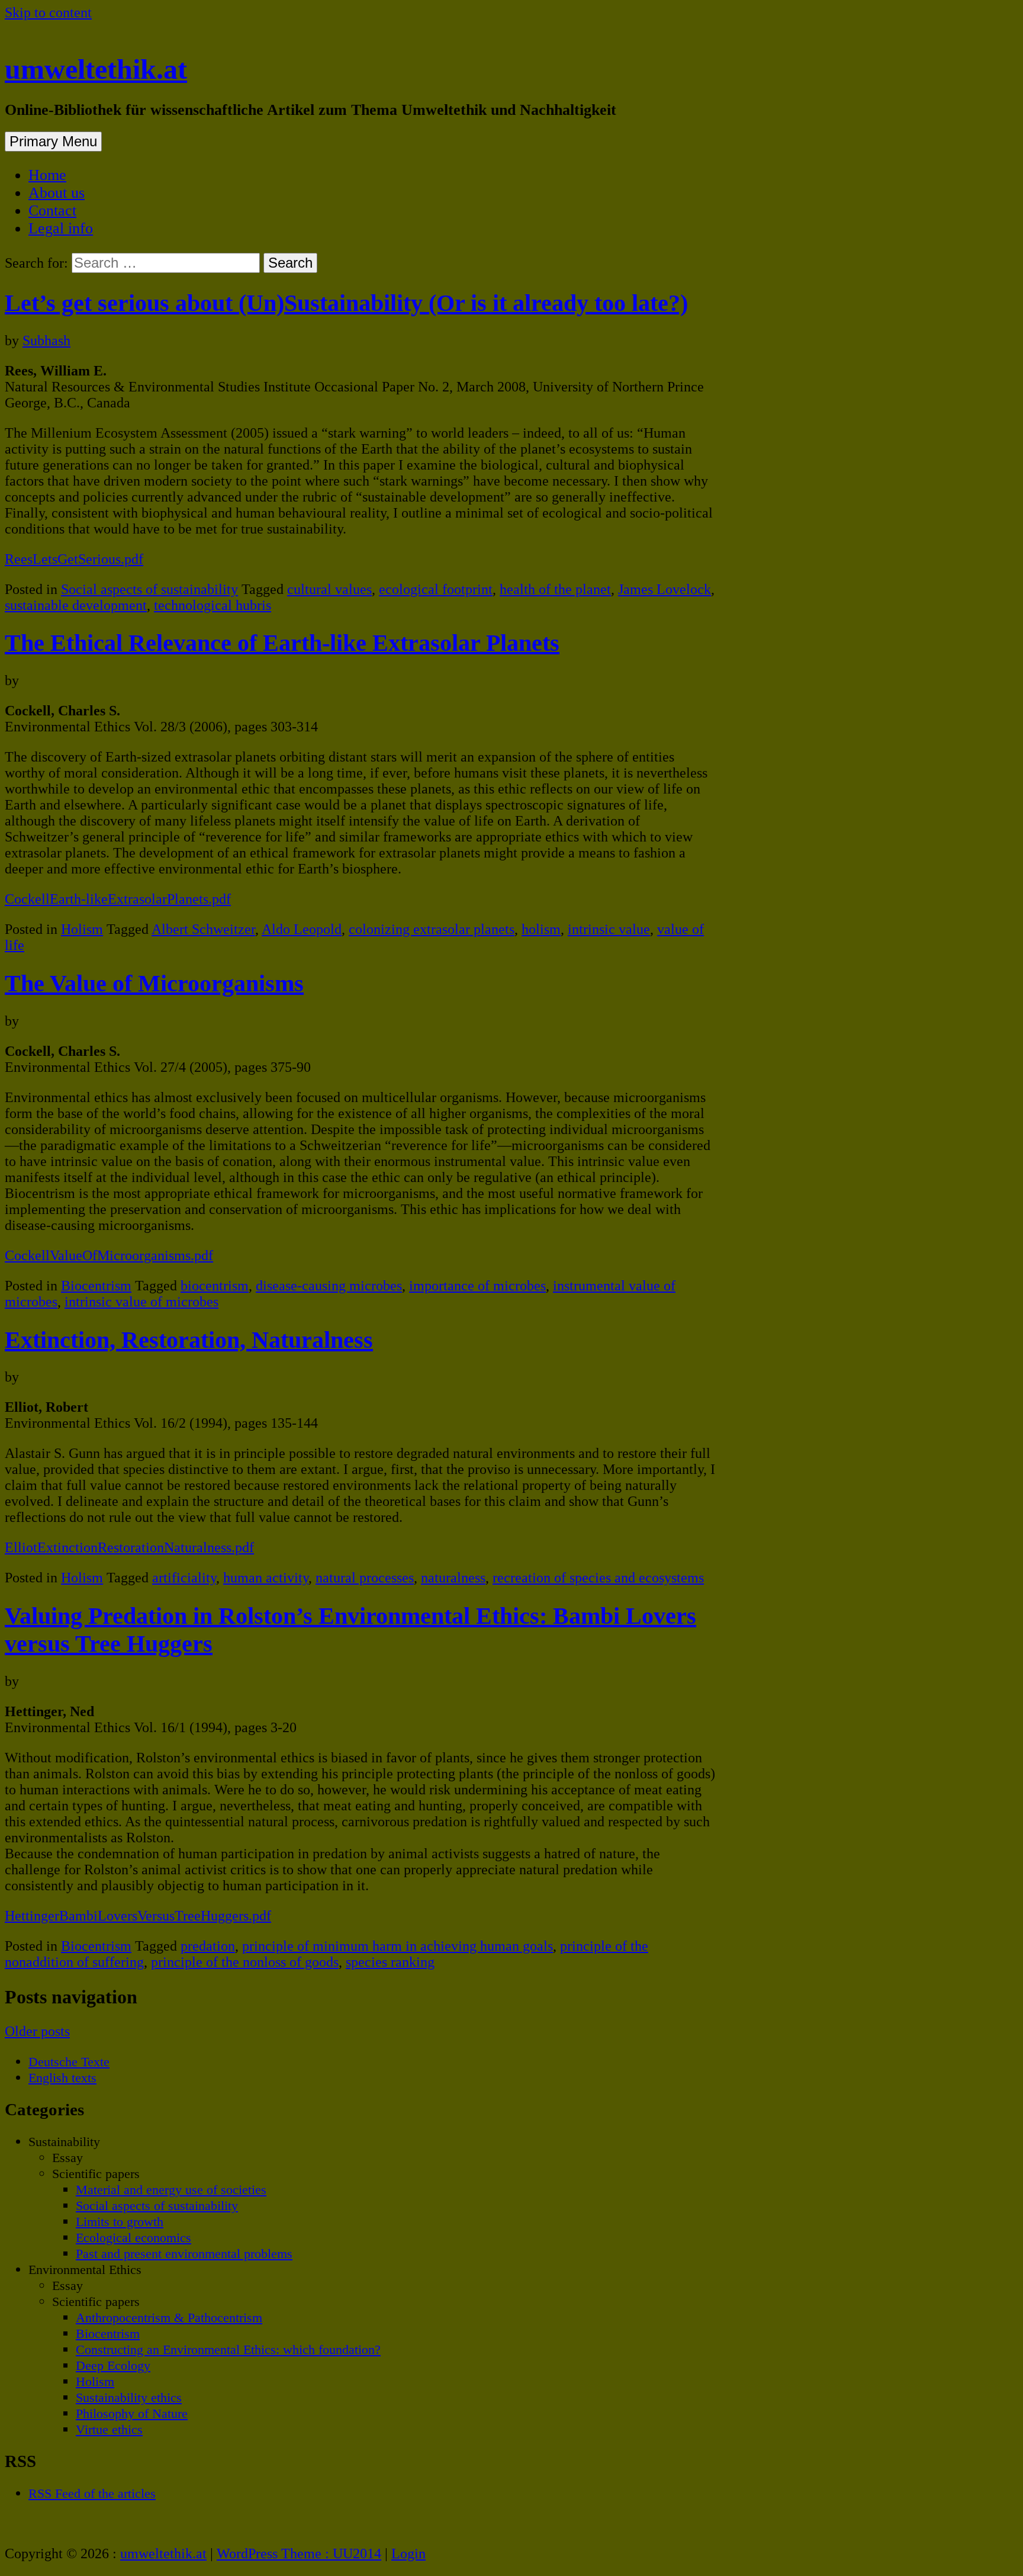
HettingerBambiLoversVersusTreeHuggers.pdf (138, 1916)
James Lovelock (665, 589)
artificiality (184, 1578)
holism (541, 929)
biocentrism (215, 1286)
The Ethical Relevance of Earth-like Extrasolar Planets (282, 643)
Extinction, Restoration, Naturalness (189, 1340)
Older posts (37, 2031)
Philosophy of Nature (132, 2413)
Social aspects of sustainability (149, 589)
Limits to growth (120, 2222)
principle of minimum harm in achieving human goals (398, 1946)
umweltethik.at (96, 69)
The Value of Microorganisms (154, 983)
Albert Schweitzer (203, 929)
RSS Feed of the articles (92, 2493)
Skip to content (48, 12)
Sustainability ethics (129, 2397)
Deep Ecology (113, 2365)
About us (57, 193)
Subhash (46, 341)
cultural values (329, 589)
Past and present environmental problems (184, 2254)
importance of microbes (477, 1286)
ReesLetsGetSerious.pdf (74, 559)
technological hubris (213, 605)
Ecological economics (133, 2238)
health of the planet (555, 589)
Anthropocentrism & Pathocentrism (169, 2318)
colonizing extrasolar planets (432, 929)
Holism (82, 929)
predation (208, 1946)
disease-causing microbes (329, 1286)
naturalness (453, 1578)
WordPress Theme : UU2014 (299, 2553)
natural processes (365, 1578)
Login (408, 2553)
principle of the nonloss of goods (245, 1962)
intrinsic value (609, 929)
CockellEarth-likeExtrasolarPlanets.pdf (118, 899)
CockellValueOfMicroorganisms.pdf (109, 1255)
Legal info (61, 228)
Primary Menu (53, 141)
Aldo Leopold (302, 929)
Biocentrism (96, 1286)
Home (47, 175)
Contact (52, 211)
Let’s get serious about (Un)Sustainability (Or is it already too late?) (346, 303)
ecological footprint (436, 589)
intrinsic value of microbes (141, 1302)
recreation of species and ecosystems (598, 1578)
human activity (266, 1578)
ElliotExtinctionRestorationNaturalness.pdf (129, 1547)
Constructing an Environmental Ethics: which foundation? (228, 2349)
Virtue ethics (109, 2429)
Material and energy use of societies (171, 2190)
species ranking (390, 1962)
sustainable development (76, 605)
